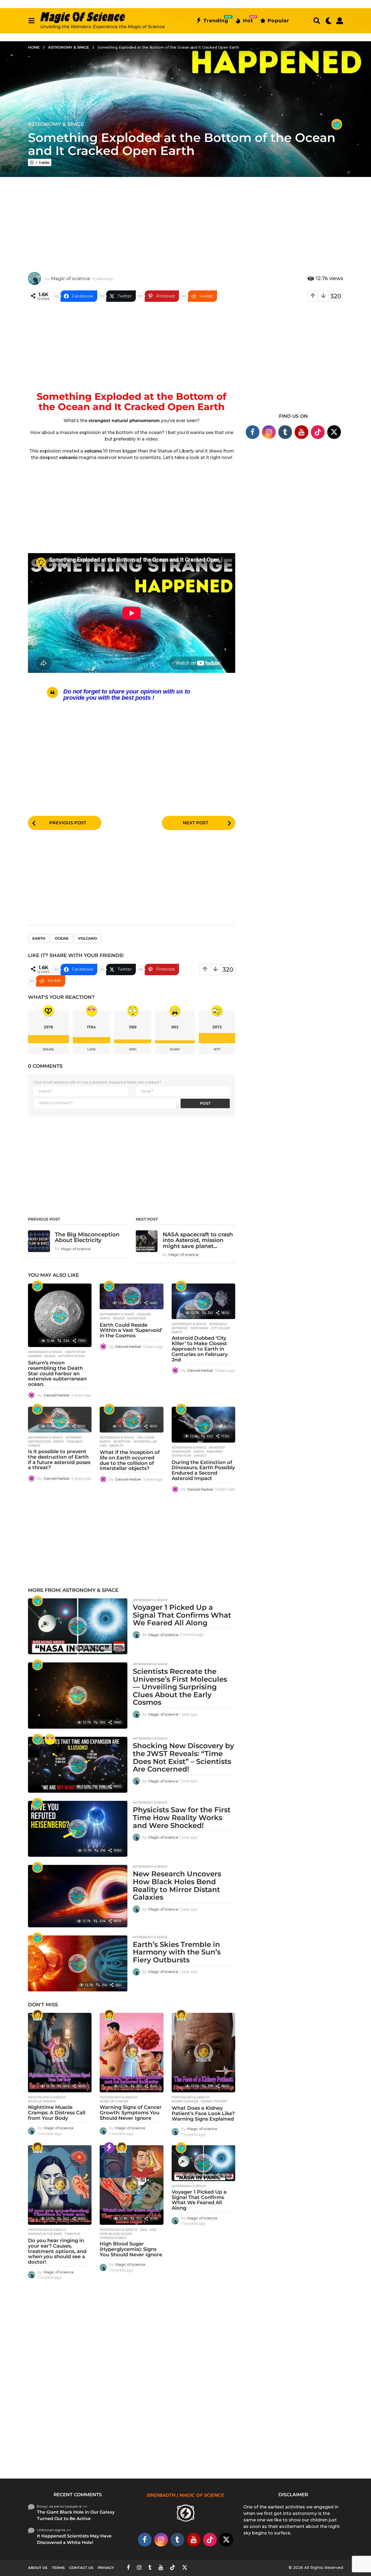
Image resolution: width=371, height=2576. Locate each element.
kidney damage (185, 2101)
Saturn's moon (71, 1356)
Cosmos (144, 1314)
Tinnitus (72, 2234)
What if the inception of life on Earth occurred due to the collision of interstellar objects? (130, 1460)
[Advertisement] (185, 220)
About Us (38, 2568)
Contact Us (81, 2568)
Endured (215, 1452)
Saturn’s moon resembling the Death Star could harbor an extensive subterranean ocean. (57, 1373)
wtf (217, 1049)
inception (122, 1441)
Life (103, 1446)
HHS (153, 2230)
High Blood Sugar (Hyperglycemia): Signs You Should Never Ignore (131, 2249)
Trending (216, 20)
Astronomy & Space (56, 124)
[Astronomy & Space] (337, 124)
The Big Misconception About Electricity (87, 1237)
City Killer (221, 1328)
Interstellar (145, 1441)
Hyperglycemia (113, 2238)
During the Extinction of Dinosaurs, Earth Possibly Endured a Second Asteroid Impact (203, 1470)
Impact (200, 1456)
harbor (35, 1356)
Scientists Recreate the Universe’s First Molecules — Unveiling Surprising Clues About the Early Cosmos (180, 1687)
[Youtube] (301, 432)
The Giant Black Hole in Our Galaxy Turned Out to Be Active (76, 2515)
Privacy (106, 2568)
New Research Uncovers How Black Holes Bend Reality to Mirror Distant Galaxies (177, 1886)
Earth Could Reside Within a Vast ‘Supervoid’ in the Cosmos (131, 1330)
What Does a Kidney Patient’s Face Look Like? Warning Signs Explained (203, 2114)
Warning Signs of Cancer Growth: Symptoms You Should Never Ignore (131, 2113)
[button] (31, 21)
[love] (50, 1739)
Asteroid (180, 1328)
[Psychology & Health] (37, 2015)
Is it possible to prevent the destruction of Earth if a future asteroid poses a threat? (59, 1460)
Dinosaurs (181, 1452)
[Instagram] (269, 432)
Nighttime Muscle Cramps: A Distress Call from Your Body (57, 2113)
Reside (119, 1318)
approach (218, 1324)
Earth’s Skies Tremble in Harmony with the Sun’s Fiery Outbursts (177, 1952)
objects (116, 1446)
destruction (39, 1441)
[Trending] (109, 2148)
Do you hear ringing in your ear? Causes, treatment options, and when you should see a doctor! (57, 2251)
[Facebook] (253, 432)
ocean (62, 938)
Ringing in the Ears (45, 2234)
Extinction (181, 1456)
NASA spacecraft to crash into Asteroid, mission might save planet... (198, 1240)
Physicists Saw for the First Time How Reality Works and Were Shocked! (182, 1818)
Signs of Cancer (114, 2101)
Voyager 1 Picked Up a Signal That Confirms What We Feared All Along (182, 1615)
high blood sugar (116, 2234)
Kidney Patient (214, 2101)
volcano (87, 938)
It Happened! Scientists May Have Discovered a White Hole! (74, 2539)
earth (39, 938)
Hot (248, 20)
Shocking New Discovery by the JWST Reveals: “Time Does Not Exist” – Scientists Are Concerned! (183, 1757)
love (92, 1049)
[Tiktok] (318, 432)
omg (133, 1049)
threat (34, 1446)
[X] (334, 432)
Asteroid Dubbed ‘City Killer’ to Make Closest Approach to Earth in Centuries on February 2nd (200, 1349)
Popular (278, 21)
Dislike (48, 1049)
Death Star (75, 1352)
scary (175, 1049)
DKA (144, 2230)
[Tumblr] (285, 432)
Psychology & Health (47, 2097)
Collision (146, 1437)
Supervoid (136, 1318)
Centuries (199, 1328)
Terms (58, 2568)
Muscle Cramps (42, 2101)
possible (75, 1441)
